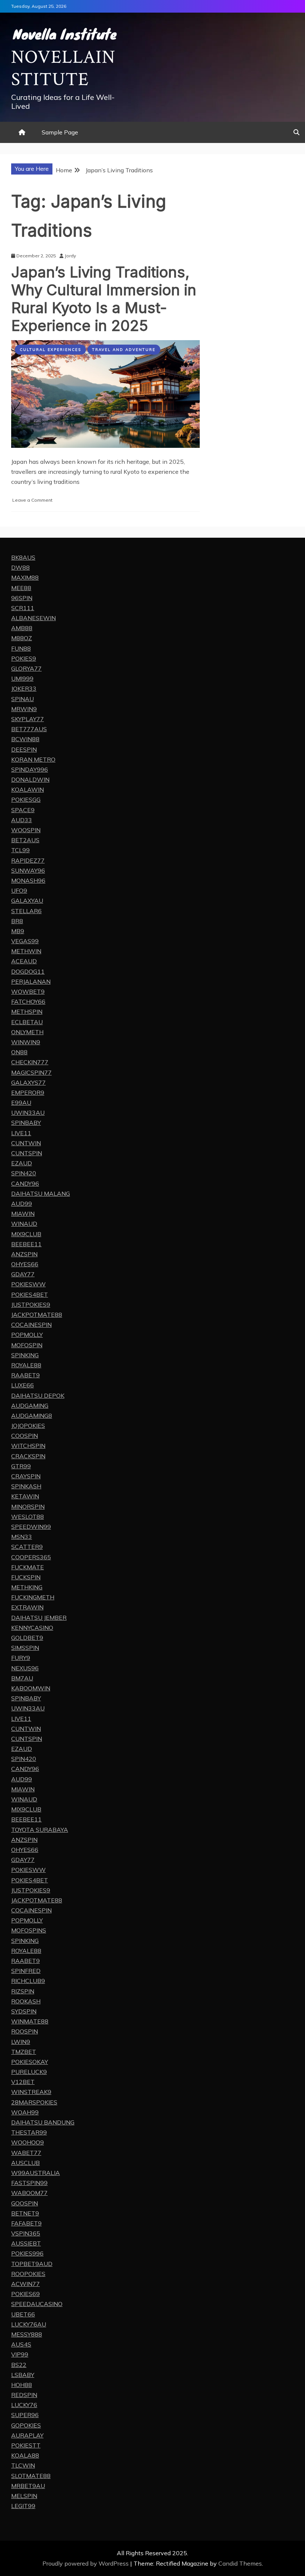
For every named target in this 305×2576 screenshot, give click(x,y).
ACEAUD (24, 961)
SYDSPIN (24, 2011)
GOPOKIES (26, 2425)
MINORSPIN (28, 1507)
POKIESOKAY (30, 2062)
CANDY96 (25, 1183)
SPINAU (23, 699)
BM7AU (22, 1678)
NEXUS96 (25, 1668)
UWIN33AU (28, 1113)
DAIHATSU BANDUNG (43, 2122)
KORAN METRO (33, 759)
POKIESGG (26, 799)
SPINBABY (26, 1123)
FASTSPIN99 (29, 2183)
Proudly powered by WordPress (86, 2563)
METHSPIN (27, 1012)
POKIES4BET (30, 1294)
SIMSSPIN (25, 1648)
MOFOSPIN (27, 1345)
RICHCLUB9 (28, 1981)
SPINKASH (26, 1486)
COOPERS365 (31, 1557)
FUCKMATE (28, 1567)
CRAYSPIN (26, 1476)
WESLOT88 (28, 1517)
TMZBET (24, 2052)
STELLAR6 (26, 911)
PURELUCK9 (29, 2072)
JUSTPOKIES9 (31, 1305)
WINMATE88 (30, 2021)
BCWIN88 (25, 739)
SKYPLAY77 (28, 719)
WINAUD (24, 1224)
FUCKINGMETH (33, 1597)
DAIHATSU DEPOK (38, 1396)
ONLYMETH (27, 1032)
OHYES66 (25, 1264)
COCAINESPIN (31, 1325)
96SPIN (22, 598)
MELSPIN (24, 2496)
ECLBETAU (27, 1022)
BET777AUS (29, 729)
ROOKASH (26, 2001)
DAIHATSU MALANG (41, 1193)
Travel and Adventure (124, 350)
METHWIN (26, 951)
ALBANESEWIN (33, 618)
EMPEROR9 (28, 1092)
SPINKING (25, 1355)
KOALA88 (25, 2455)
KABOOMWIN (31, 1688)
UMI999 (22, 678)
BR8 (17, 921)
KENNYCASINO (32, 1628)
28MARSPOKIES (34, 2102)
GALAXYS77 (28, 1082)
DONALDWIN (30, 779)
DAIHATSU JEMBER (39, 1618)
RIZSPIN (23, 1991)
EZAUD (22, 1163)
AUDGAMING (30, 1406)
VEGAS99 (25, 941)
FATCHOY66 (28, 1002)
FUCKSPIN (26, 1577)
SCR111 (23, 608)
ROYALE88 (26, 1365)
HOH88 (22, 2385)
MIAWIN (23, 1214)
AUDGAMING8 (32, 1416)
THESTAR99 (29, 2132)
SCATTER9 (27, 1547)
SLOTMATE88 (31, 2476)
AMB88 (22, 628)
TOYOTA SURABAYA (40, 1830)
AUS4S (21, 2344)
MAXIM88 (25, 577)
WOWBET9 (28, 991)
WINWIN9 (26, 1042)
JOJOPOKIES (28, 1426)
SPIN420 (24, 1173)
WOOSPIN (26, 830)
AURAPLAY (27, 2435)
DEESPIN (24, 749)
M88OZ (22, 638)
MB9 (18, 931)
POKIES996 (27, 2253)
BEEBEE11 (26, 1244)
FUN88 (21, 648)
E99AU (21, 1103)
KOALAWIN (28, 789)
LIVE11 (21, 1133)
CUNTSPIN (27, 1153)
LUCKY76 (24, 2405)
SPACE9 (23, 810)
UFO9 (19, 890)
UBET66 (23, 2314)
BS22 (19, 2365)
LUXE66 (23, 1385)
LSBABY (23, 2375)
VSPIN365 (26, 2233)
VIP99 (20, 2354)
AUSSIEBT (26, 2243)
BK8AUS (23, 557)
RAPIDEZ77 (28, 860)
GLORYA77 (26, 668)
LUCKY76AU (29, 2324)
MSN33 (22, 1537)
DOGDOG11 (28, 971)
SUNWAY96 (28, 870)
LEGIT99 (23, 2506)
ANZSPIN (24, 1254)
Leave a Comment (32, 500)
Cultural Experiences (50, 350)
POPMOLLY (27, 1335)
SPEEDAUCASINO (37, 2304)
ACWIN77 (25, 2284)
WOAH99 (25, 2112)
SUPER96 (25, 2415)
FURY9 (21, 1658)
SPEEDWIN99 (31, 1527)
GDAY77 (23, 1274)
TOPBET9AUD (32, 2264)
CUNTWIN (26, 1143)
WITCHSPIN (28, 1446)
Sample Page (60, 132)
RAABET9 (25, 1375)
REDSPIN (24, 2395)
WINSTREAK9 (31, 2092)
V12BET (23, 2082)
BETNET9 (25, 2213)
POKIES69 (25, 2294)
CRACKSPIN (28, 1456)
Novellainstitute (63, 69)
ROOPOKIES (28, 2274)
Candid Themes (240, 2563)
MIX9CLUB (26, 1234)
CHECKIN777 (30, 1062)
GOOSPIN (25, 2203)
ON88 (19, 1052)
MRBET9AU (28, 2486)
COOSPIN (25, 1436)
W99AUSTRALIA (36, 2173)
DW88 (20, 567)
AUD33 (22, 820)
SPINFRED (26, 1971)
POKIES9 (24, 658)
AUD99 (22, 1204)
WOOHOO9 (28, 2142)
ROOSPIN (25, 2031)
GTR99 (21, 1466)
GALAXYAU (27, 901)
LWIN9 (21, 2042)
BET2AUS (25, 840)
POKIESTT (26, 2445)
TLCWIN (23, 2465)
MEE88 (21, 588)
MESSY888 (27, 2334)
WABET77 (26, 2153)
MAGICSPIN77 (31, 1072)
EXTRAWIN (27, 1607)
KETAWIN (25, 1496)
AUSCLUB (25, 2163)
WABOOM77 (29, 2193)
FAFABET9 (26, 2223)
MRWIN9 (24, 709)
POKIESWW (28, 1284)
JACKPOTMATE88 (37, 1315)
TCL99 (20, 850)
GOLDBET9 (27, 1638)
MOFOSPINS (29, 1930)
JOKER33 (24, 688)
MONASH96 (28, 880)
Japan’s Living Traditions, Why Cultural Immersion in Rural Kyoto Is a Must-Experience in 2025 (104, 299)
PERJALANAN (31, 981)
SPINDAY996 (30, 769)
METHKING (27, 1587)
